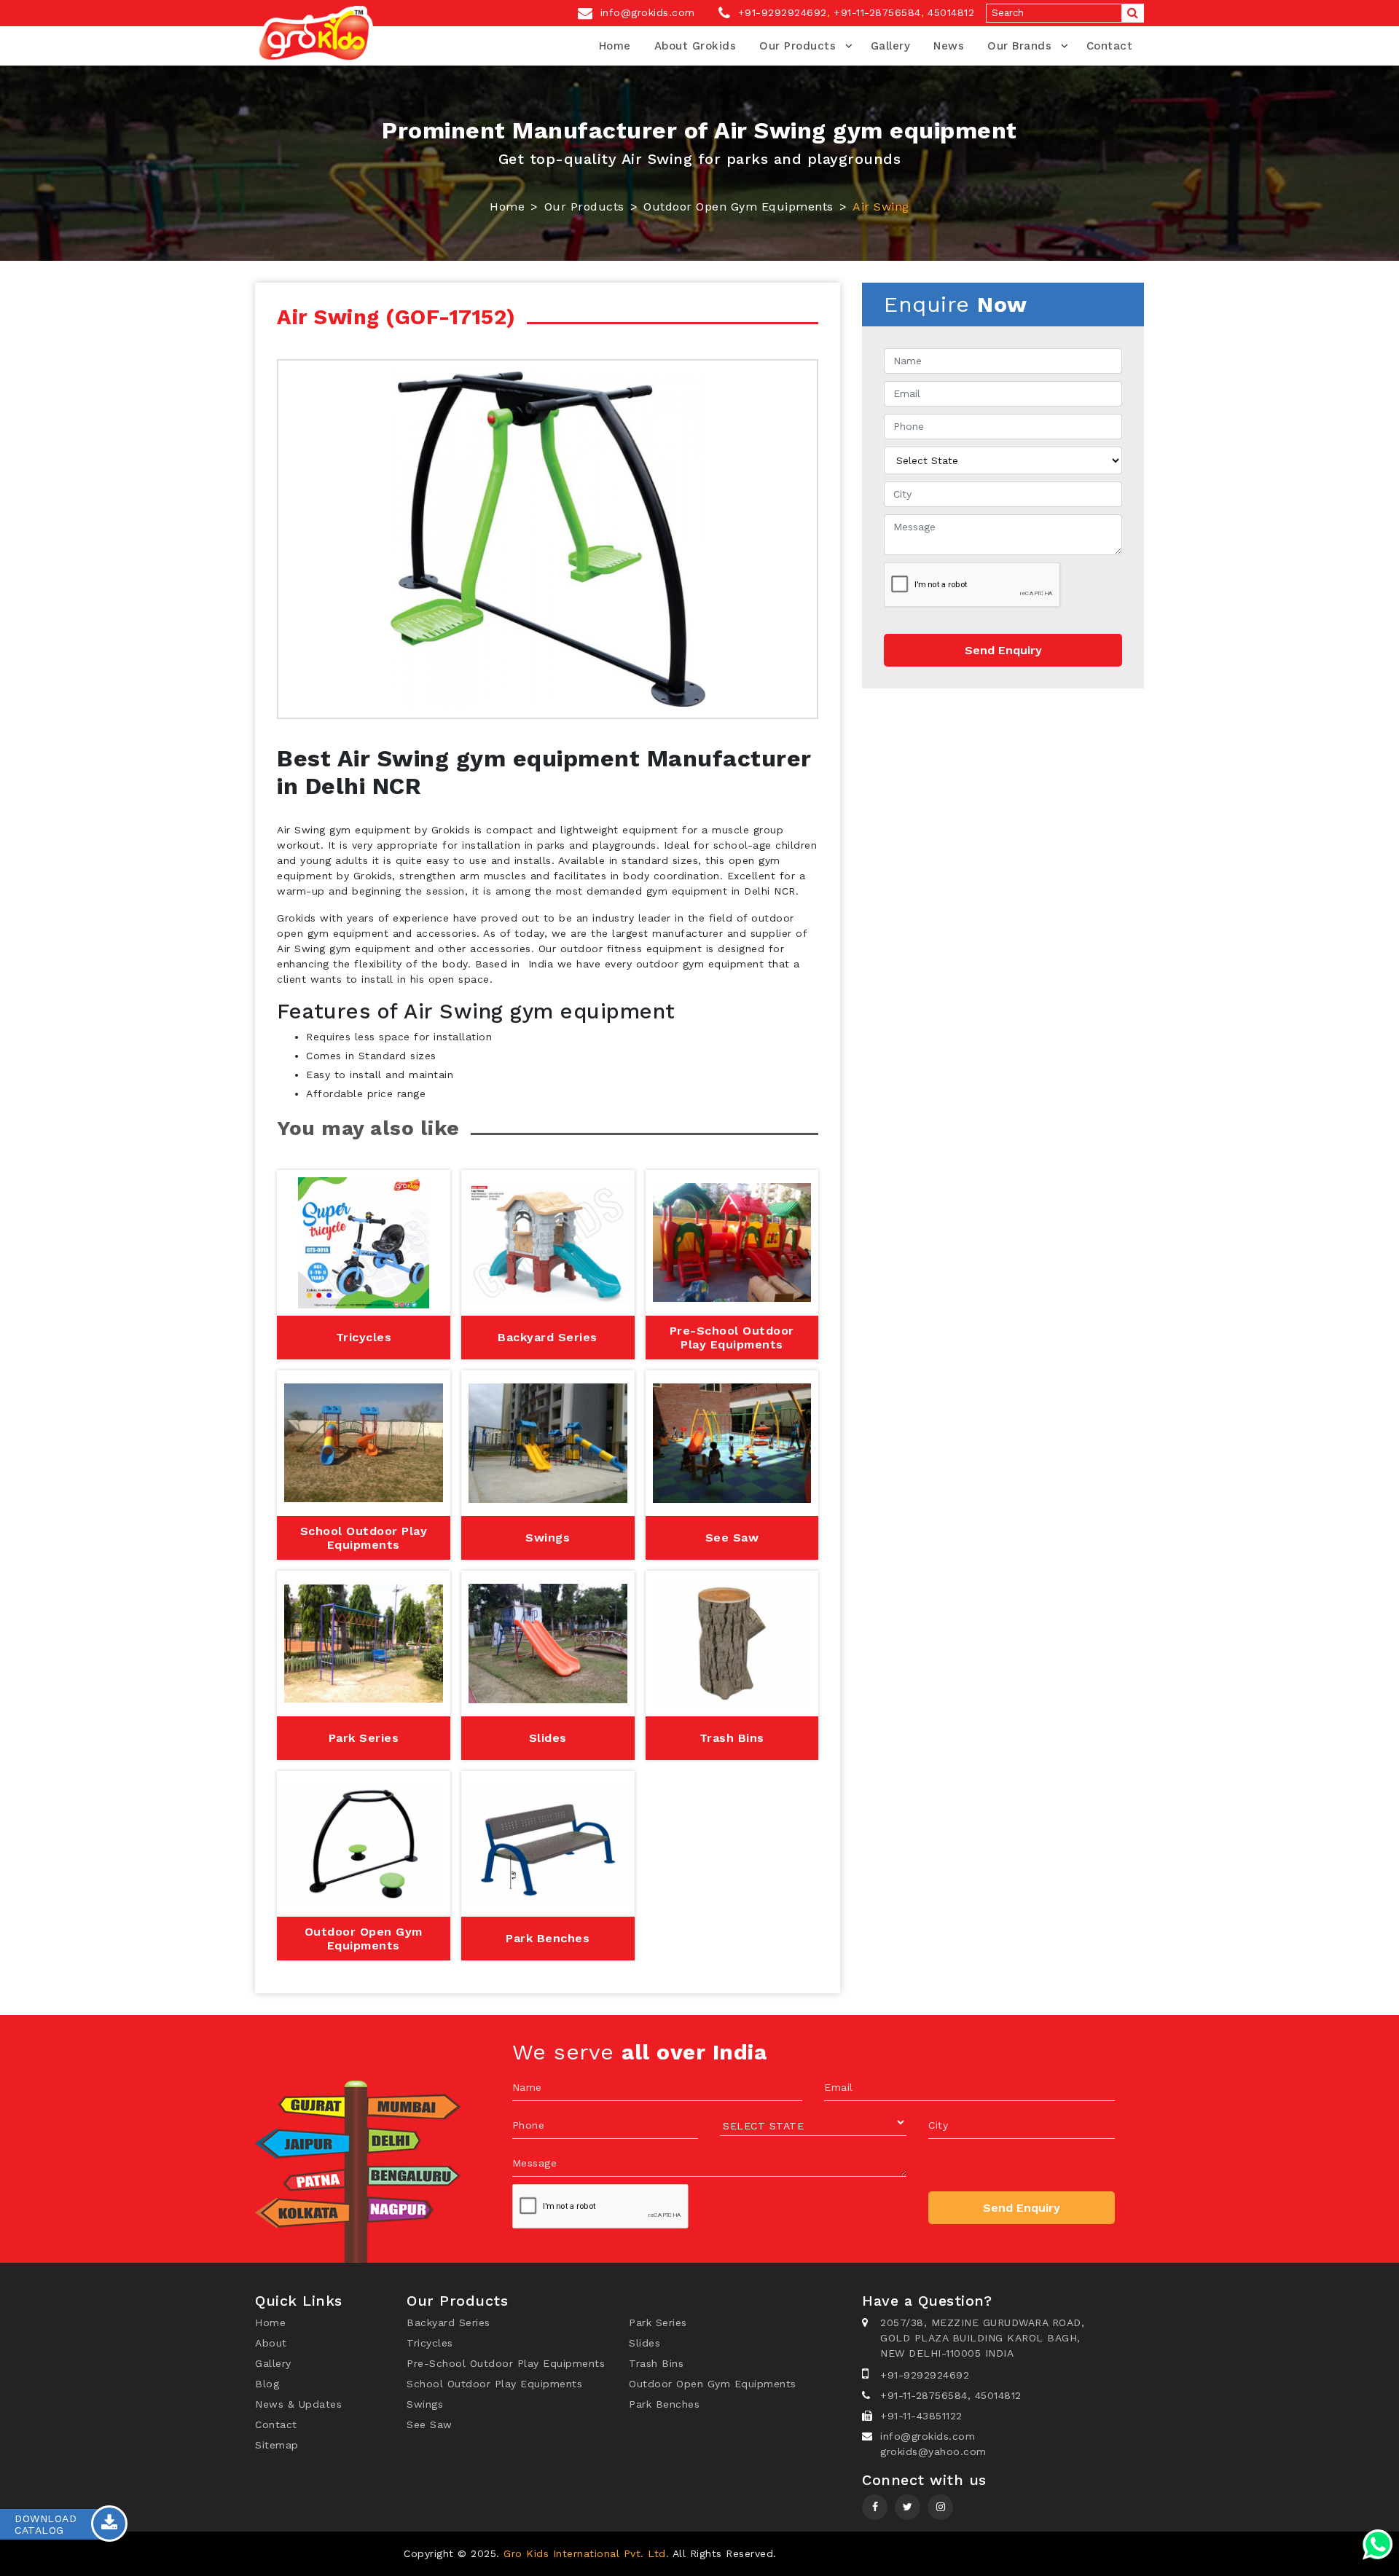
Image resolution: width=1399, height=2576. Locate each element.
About (271, 2343)
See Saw (430, 2424)
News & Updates (298, 2404)
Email (839, 2087)
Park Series (658, 2322)
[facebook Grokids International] (875, 2507)
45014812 (951, 12)
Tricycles (430, 2343)
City (938, 2125)
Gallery (891, 46)
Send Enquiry (1003, 650)
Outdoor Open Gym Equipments (738, 207)
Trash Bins (656, 2363)
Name (527, 2087)
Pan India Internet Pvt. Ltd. (924, 2553)
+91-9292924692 (780, 12)
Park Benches (664, 2404)
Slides (644, 2343)
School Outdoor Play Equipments (494, 2384)
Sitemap (277, 2445)
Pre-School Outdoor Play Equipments (506, 2363)
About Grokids (695, 46)
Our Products (798, 46)
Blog (267, 2384)
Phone (529, 2125)
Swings (425, 2404)
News (949, 46)
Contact (1110, 46)
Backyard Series (448, 2322)
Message (535, 2163)
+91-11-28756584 (877, 12)
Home (615, 46)
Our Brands (1019, 46)
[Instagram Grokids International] (908, 2507)
